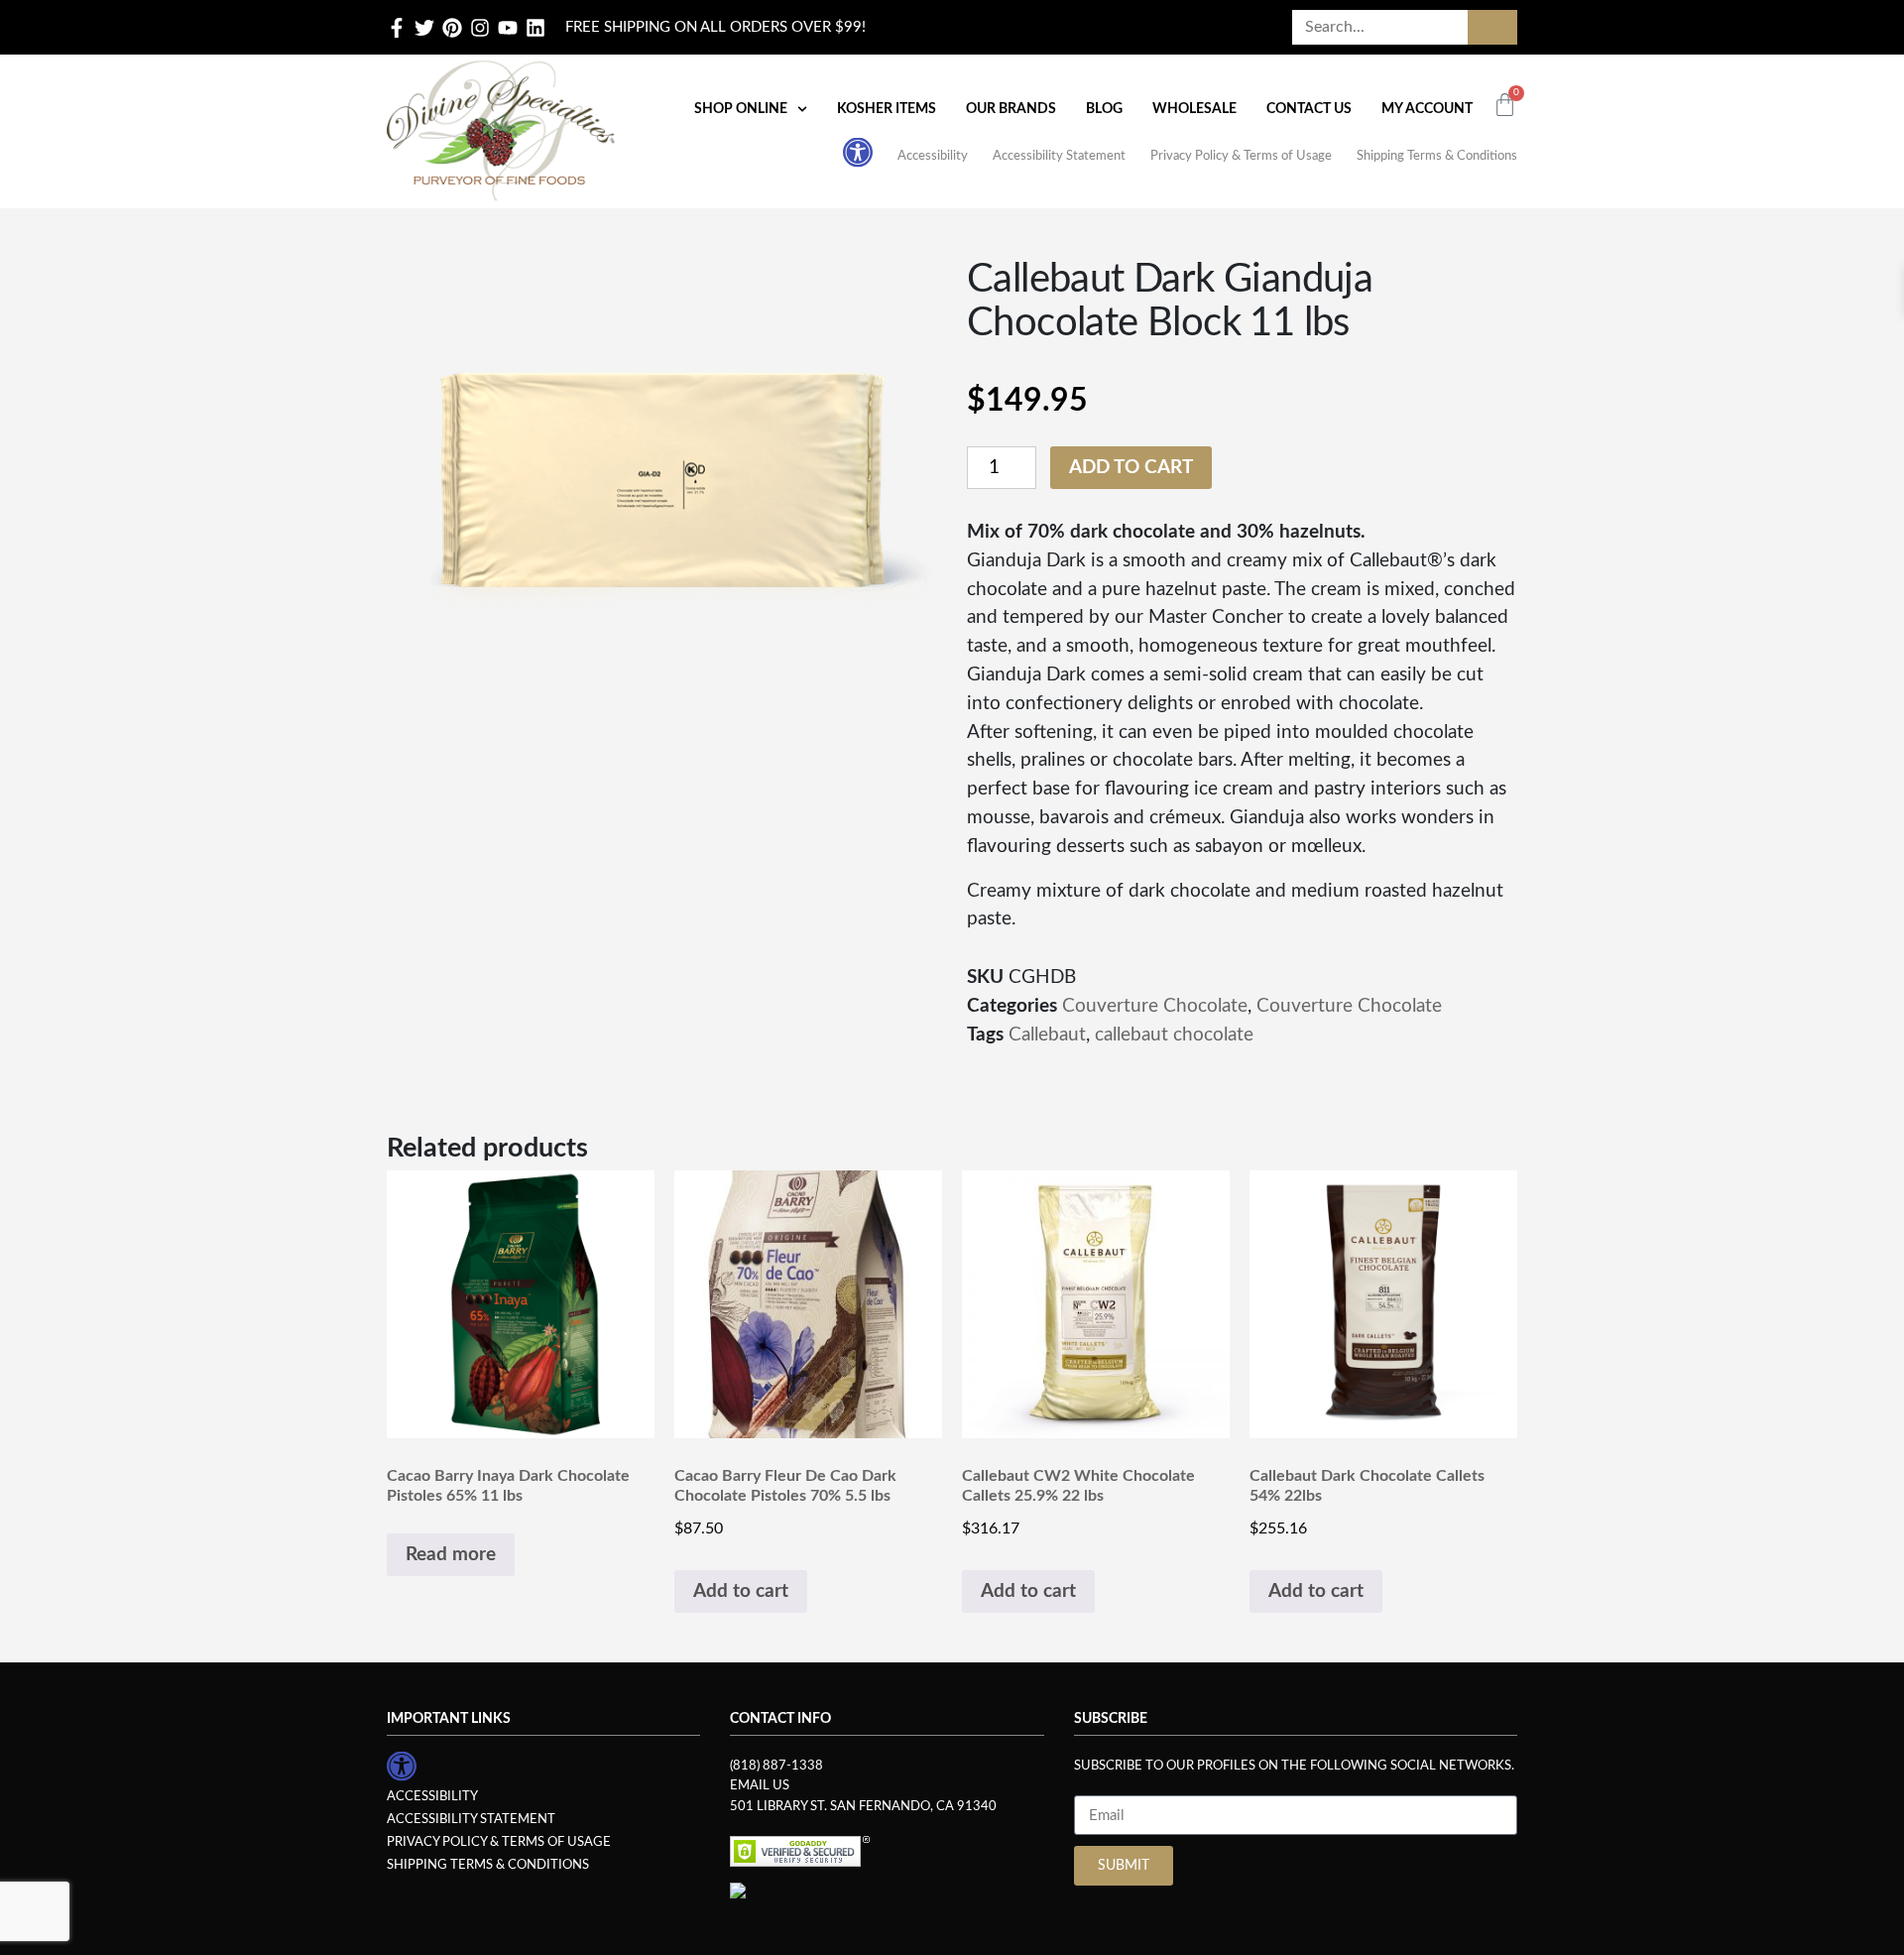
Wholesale (1194, 109)
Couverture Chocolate (1155, 1006)
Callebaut (1047, 1035)
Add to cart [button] (741, 1591)
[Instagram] (480, 28)
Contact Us (1309, 109)
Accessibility (933, 156)
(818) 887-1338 (776, 1766)
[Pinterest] (452, 28)
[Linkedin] (535, 28)
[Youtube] (508, 28)
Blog (1104, 109)
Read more (451, 1555)
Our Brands (1011, 109)
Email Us (760, 1785)
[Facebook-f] (397, 28)
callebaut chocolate (1174, 1035)
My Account (1427, 109)
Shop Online (741, 109)
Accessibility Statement (1059, 156)
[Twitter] (424, 28)
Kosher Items (887, 109)
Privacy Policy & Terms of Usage (1241, 156)
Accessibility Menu (858, 152)
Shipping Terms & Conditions (1437, 156)
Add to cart (1131, 468)
